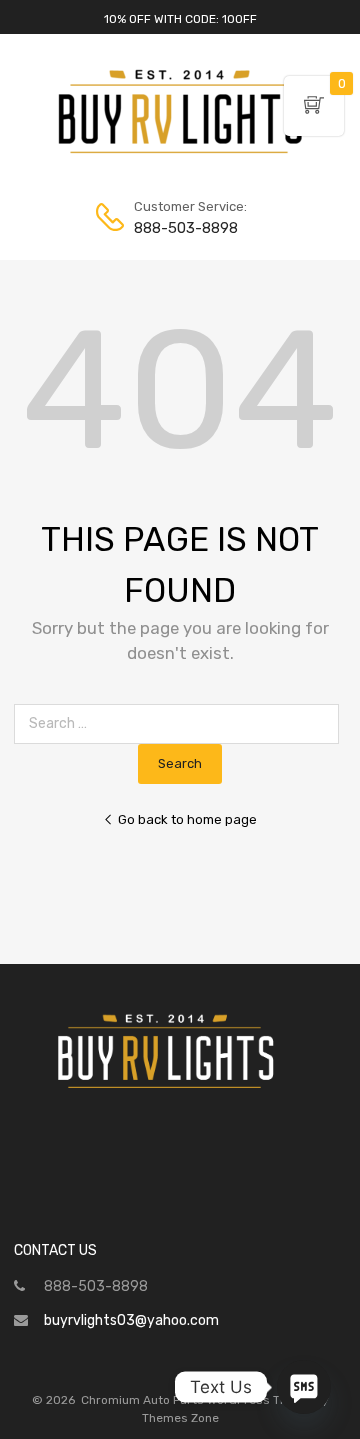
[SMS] (304, 1387)
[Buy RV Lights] (180, 154)
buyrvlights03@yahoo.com (131, 1320)
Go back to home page (187, 819)
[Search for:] (180, 723)
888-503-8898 (183, 228)
